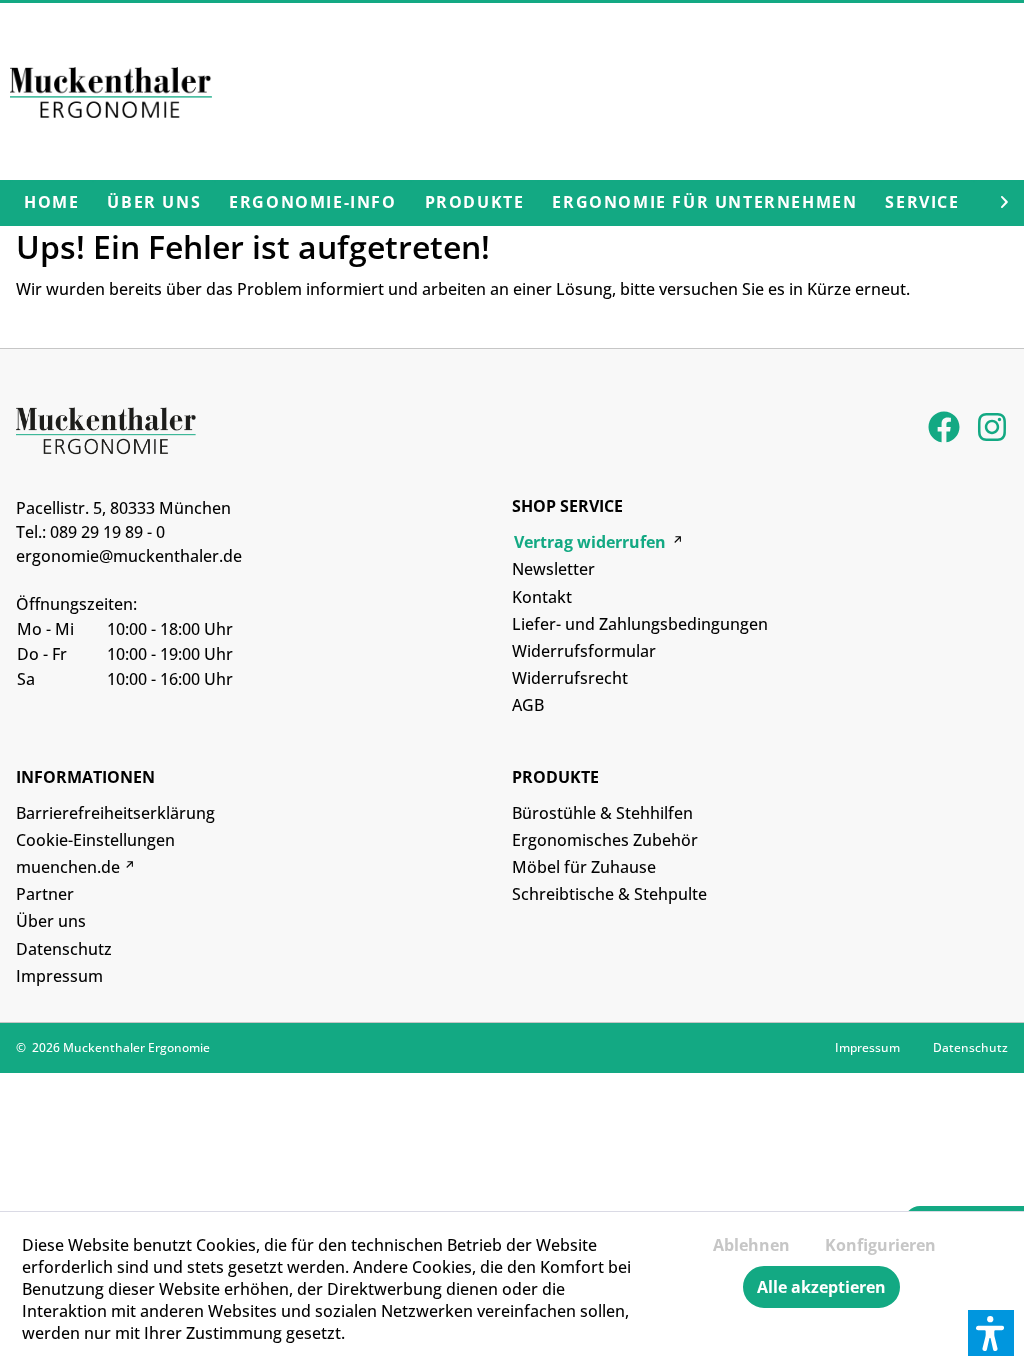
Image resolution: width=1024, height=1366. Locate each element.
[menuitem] (51, 203)
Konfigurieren (880, 1245)
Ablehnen (751, 1245)
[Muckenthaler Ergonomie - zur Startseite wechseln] (111, 99)
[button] (991, 1333)
